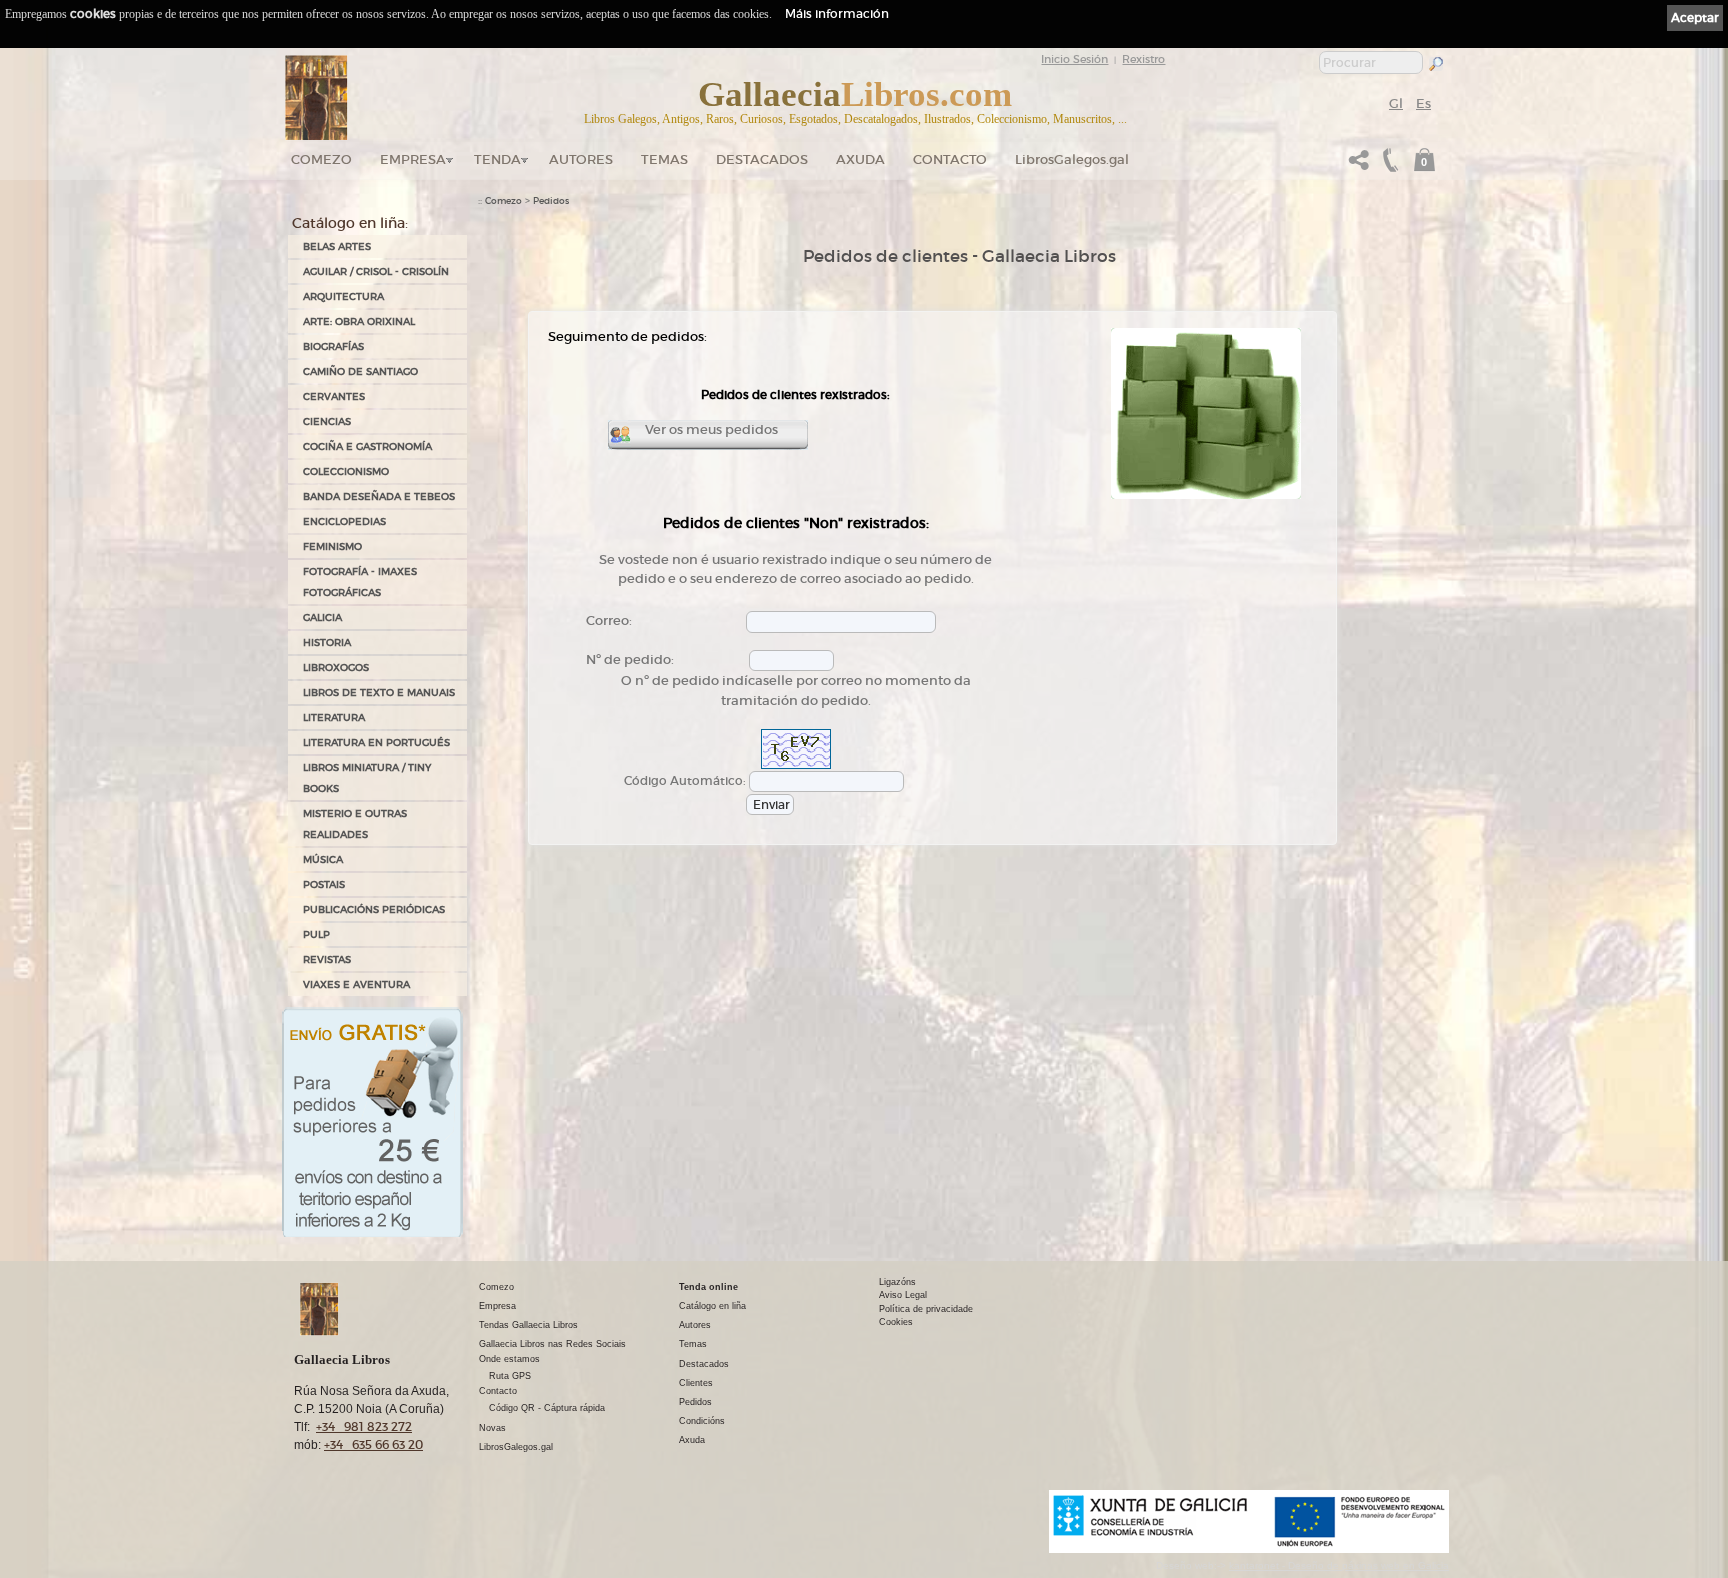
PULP (316, 934)
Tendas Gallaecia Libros (528, 1325)
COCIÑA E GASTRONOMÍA (367, 446)
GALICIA (322, 617)
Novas (492, 1428)
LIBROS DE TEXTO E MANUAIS (379, 692)
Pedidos (551, 201)
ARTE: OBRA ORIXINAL (359, 321)
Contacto (950, 159)
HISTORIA (327, 642)
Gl (1396, 103)
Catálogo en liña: (350, 223)
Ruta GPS (510, 1376)
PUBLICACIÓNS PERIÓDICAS (374, 909)
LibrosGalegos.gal (1072, 159)
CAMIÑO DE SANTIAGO (360, 371)
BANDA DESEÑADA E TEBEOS (379, 496)
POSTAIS (324, 884)
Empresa (413, 159)
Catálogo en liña (712, 1306)
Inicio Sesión (1074, 59)
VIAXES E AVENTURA (356, 984)
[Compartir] (1359, 165)
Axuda (860, 159)
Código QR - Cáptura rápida (547, 1408)
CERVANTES (334, 396)
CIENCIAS (327, 421)
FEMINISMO (332, 546)
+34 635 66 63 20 (373, 1444)
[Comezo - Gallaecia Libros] (316, 98)
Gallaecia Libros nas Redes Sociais (552, 1344)
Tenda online (708, 1287)
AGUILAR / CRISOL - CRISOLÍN (376, 271)
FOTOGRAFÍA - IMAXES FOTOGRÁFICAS (360, 582)
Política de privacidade (926, 1309)
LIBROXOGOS (336, 667)
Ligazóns (897, 1282)
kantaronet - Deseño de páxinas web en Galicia (1339, 1565)
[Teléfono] (1388, 165)
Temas (664, 159)
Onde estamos (509, 1359)
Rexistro (1143, 59)
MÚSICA (323, 859)
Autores (581, 159)
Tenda (497, 159)
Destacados (704, 1364)
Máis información (837, 13)
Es (1423, 103)
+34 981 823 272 (364, 1426)
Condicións (702, 1421)
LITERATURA (334, 717)
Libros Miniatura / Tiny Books (367, 778)
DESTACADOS (762, 159)
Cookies (896, 1322)
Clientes (696, 1383)
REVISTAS (327, 959)
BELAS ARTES (337, 246)
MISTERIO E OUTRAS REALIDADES (355, 824)
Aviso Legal (903, 1295)
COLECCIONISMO (346, 471)
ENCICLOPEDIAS (344, 521)
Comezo (321, 159)
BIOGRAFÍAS (333, 346)
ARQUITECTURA (343, 296)
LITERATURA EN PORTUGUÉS (376, 742)
